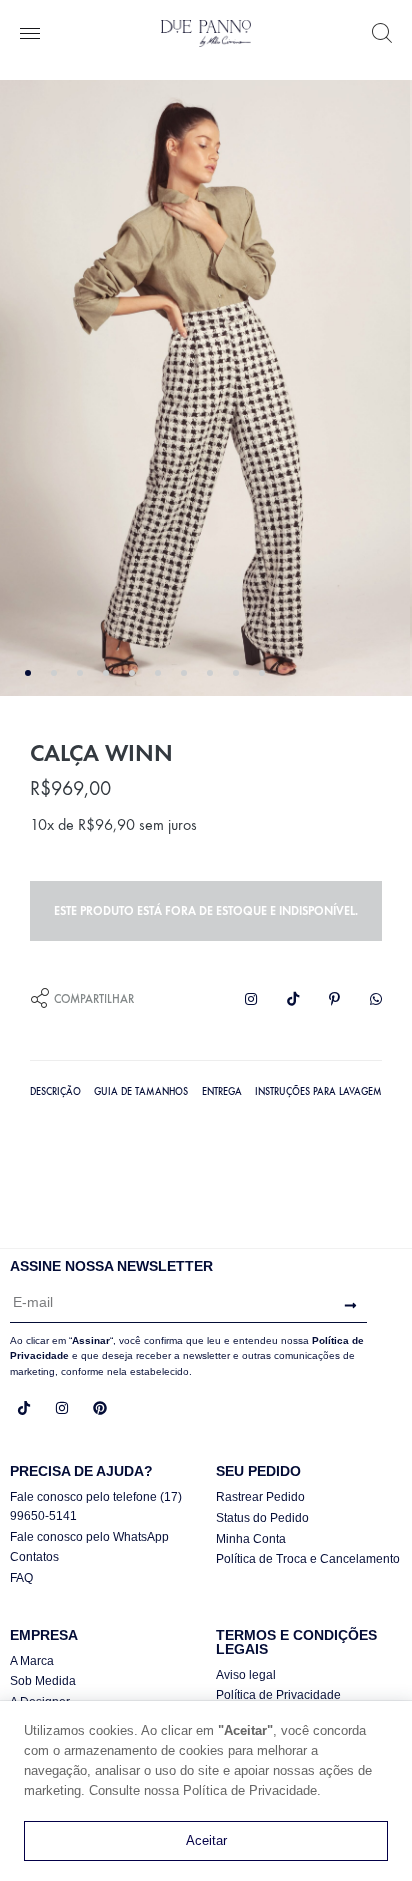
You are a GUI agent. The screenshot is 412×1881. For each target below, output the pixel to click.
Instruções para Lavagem (318, 1092)
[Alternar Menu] (30, 35)
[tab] (55, 1090)
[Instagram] (62, 1408)
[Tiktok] (24, 1408)
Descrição (55, 1092)
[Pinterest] (100, 1408)
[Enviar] (345, 1306)
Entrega (222, 1092)
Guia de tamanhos (141, 1092)
